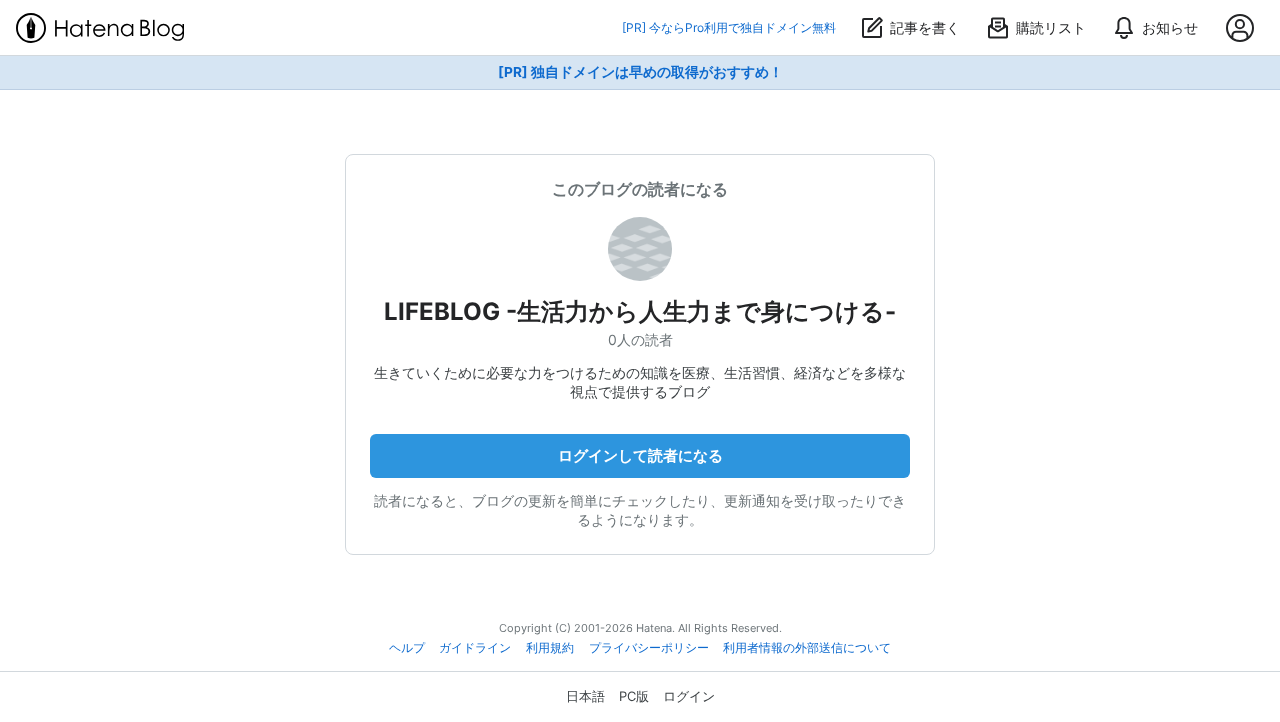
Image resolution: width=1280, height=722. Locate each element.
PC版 (634, 696)
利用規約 (550, 648)
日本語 (585, 696)
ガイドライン (475, 648)
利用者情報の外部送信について (807, 648)
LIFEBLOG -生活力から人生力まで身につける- (640, 311)
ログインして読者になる (640, 455)
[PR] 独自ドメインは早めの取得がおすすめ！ (640, 72)
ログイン (689, 696)
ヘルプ (407, 648)
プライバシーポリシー (649, 648)
